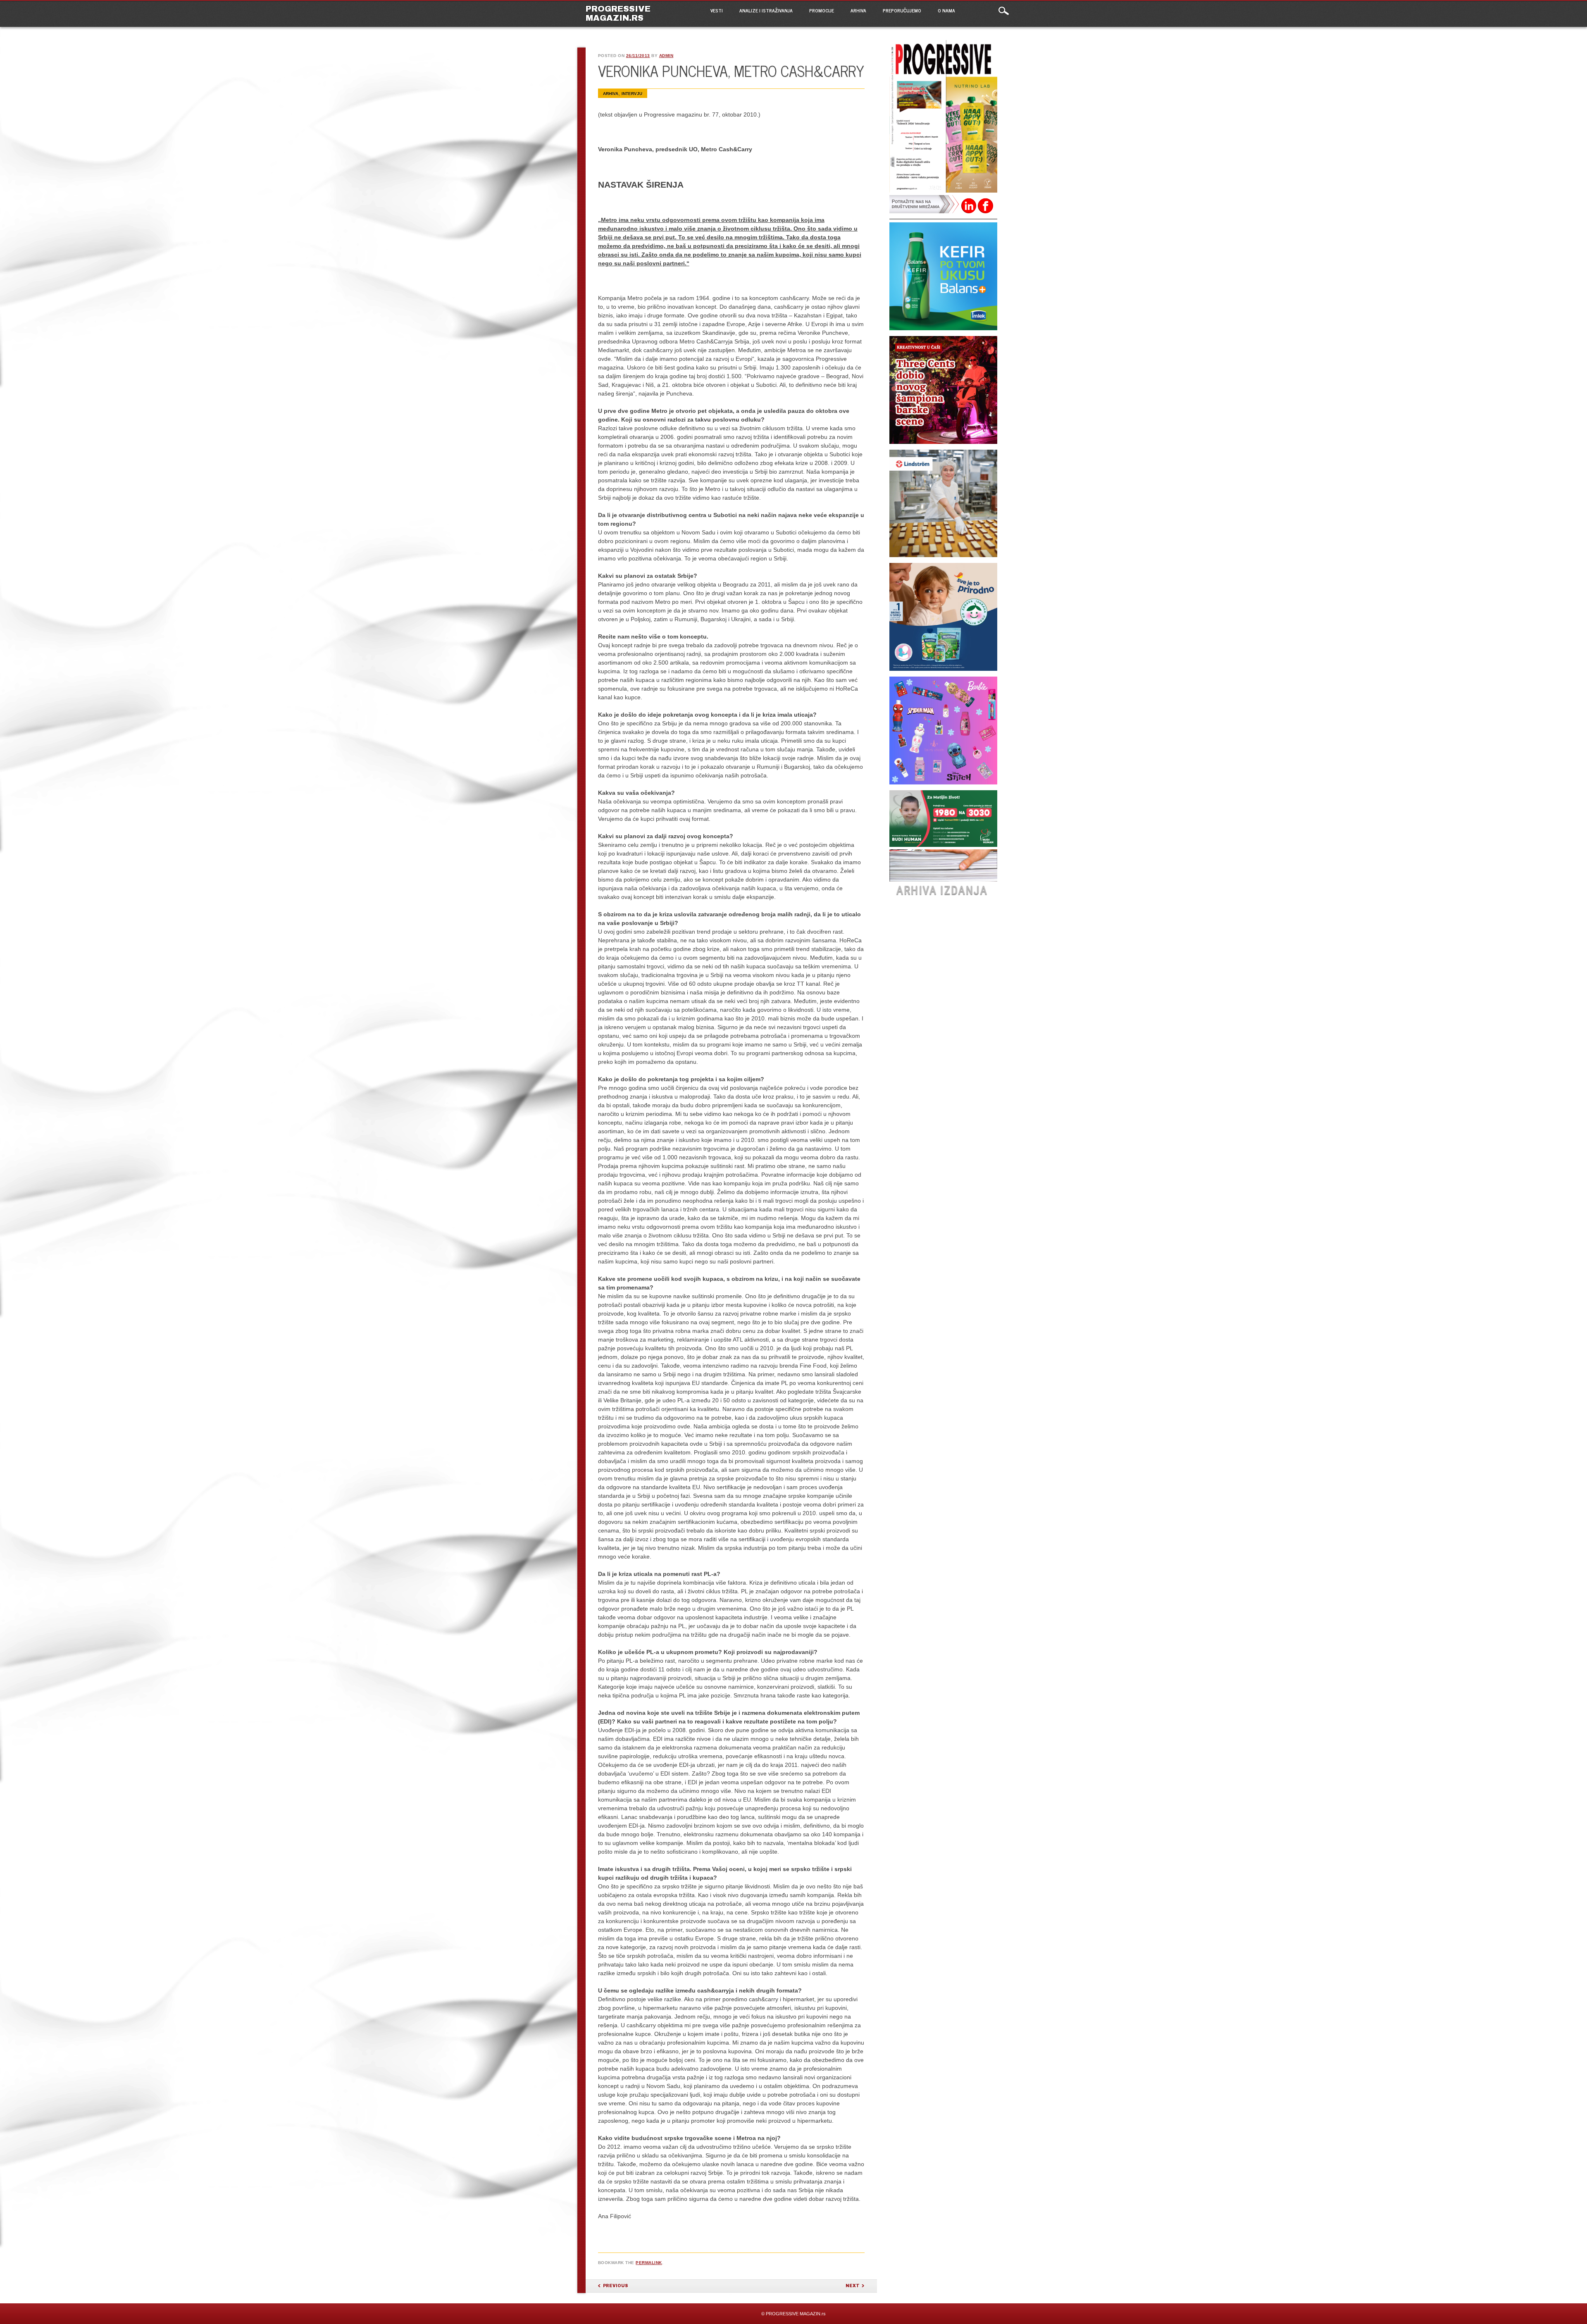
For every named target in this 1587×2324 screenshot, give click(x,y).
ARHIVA (858, 10)
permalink (649, 2263)
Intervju (632, 94)
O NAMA (946, 10)
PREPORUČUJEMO (902, 10)
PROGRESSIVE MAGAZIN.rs (618, 13)
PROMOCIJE (822, 10)
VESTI (717, 10)
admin (666, 56)
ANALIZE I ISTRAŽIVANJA (766, 10)
